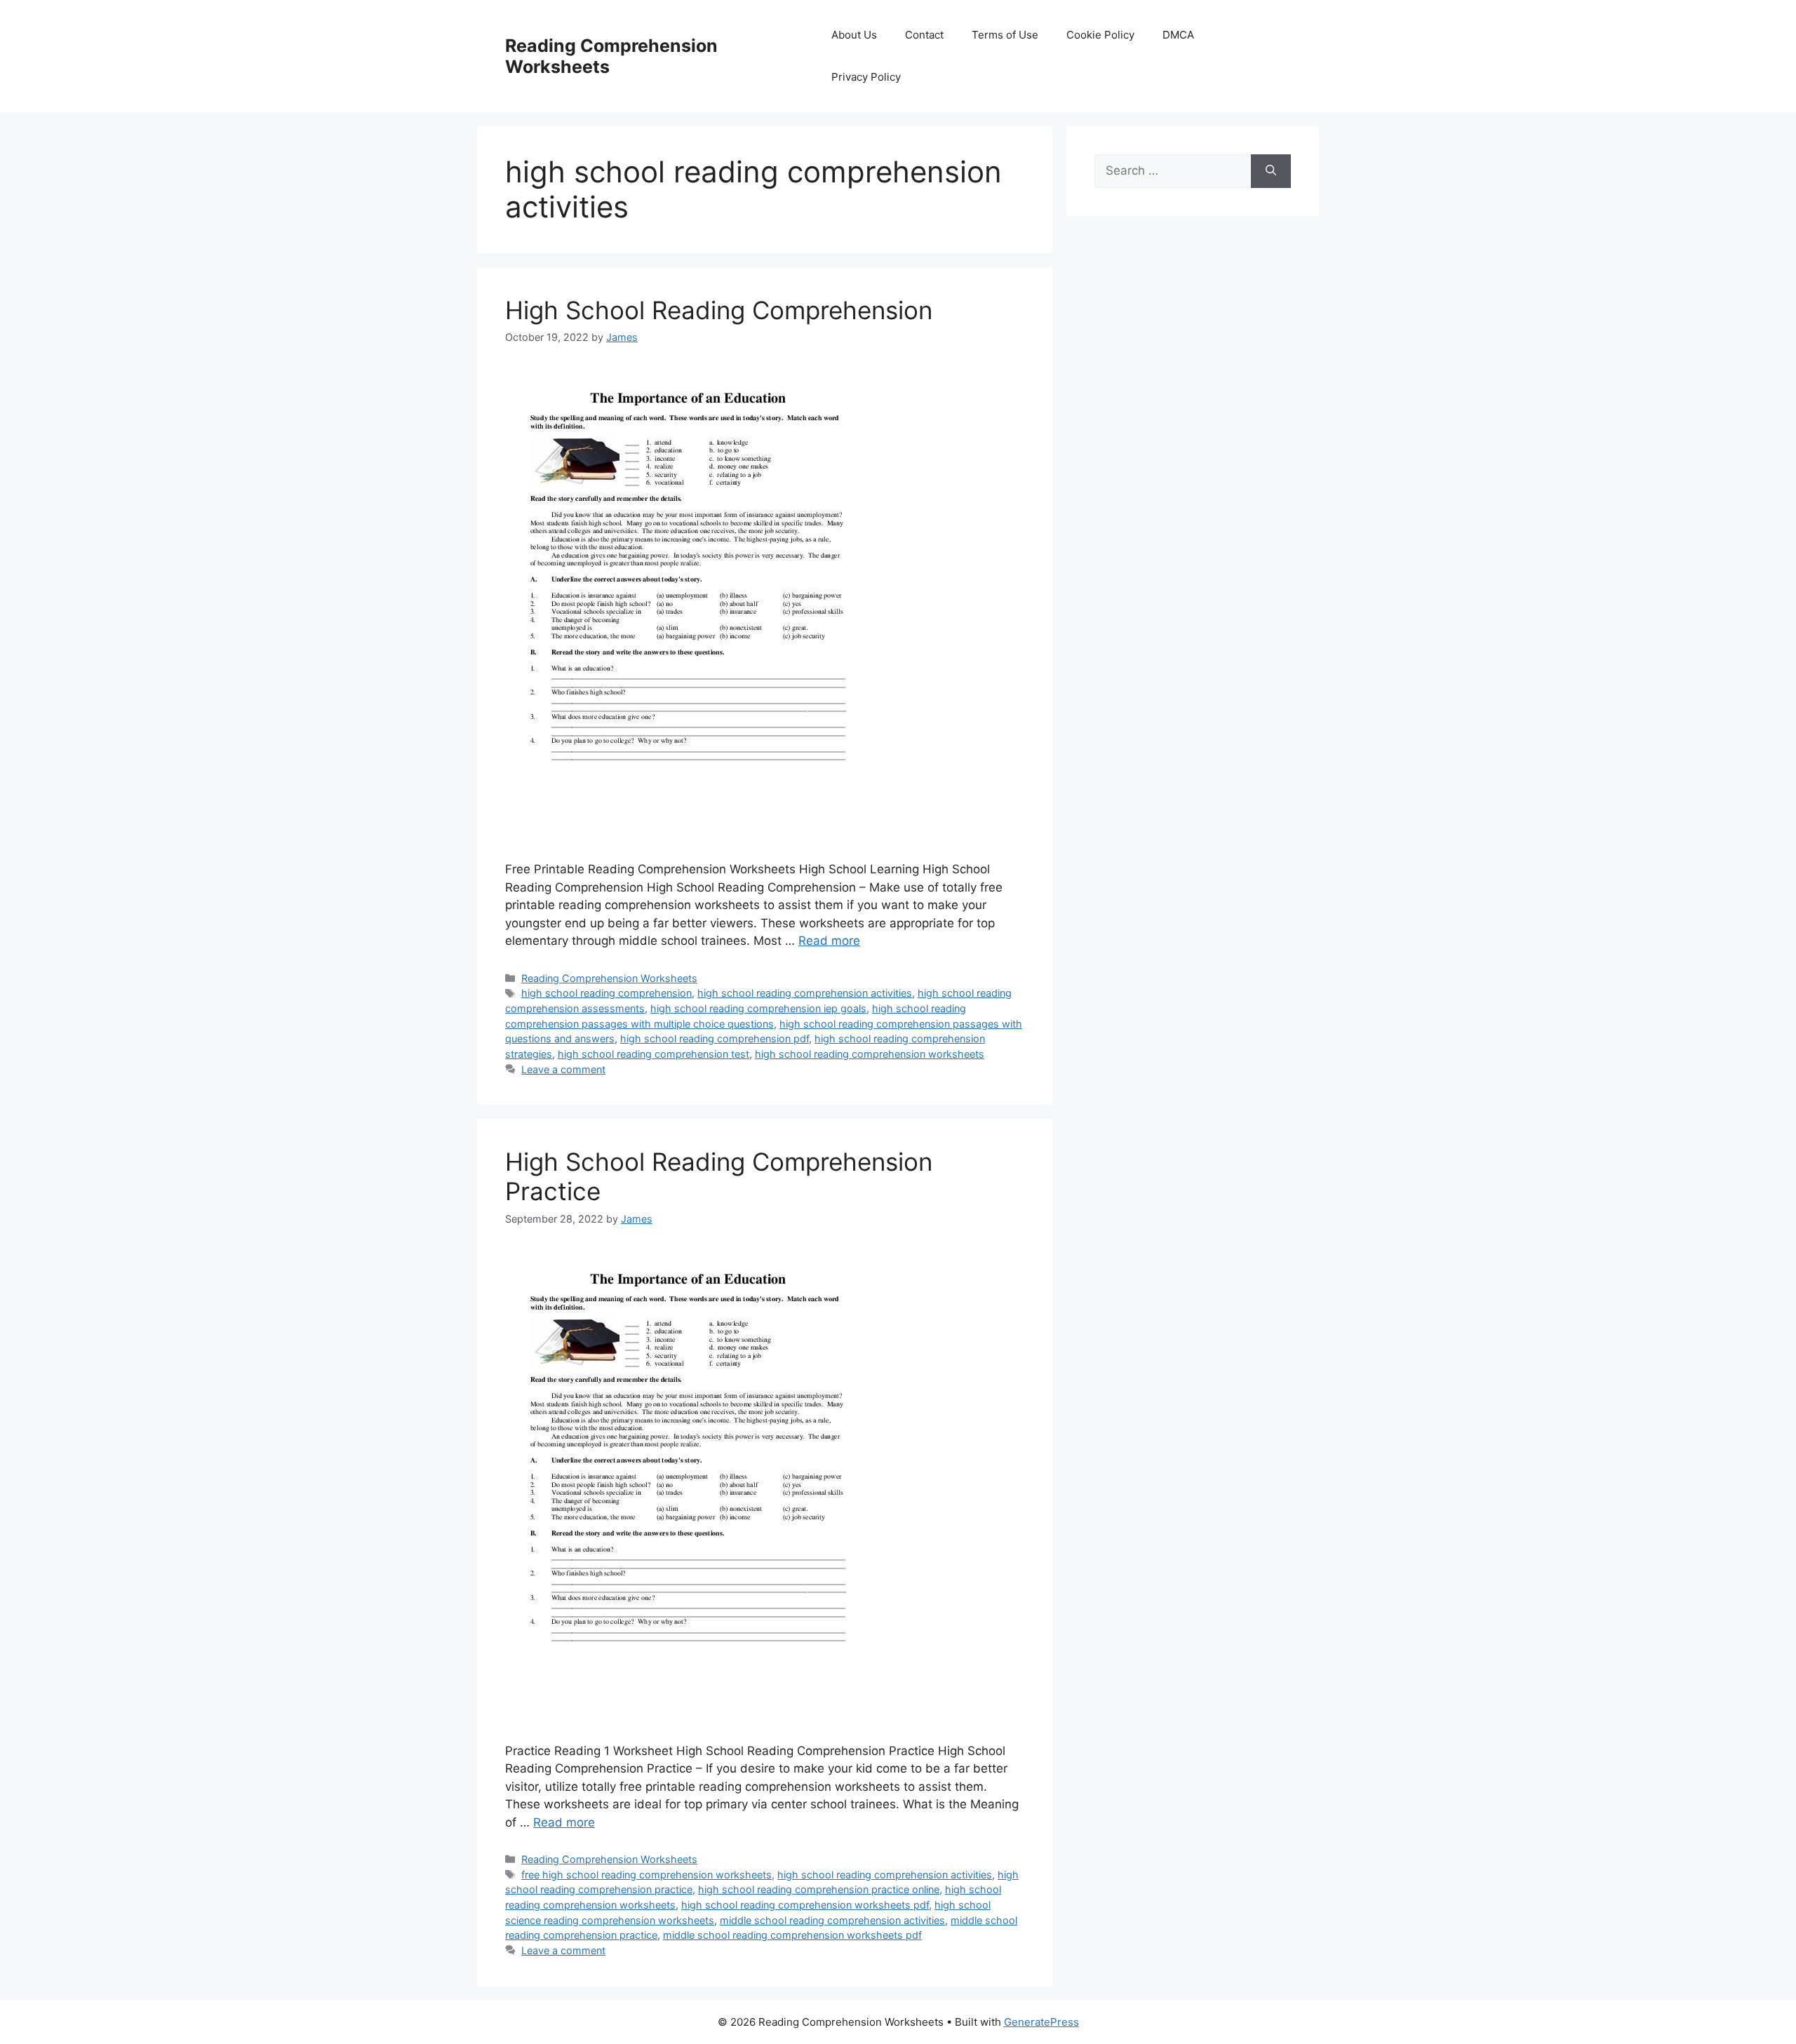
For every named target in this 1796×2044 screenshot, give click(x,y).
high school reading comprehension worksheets (870, 1054)
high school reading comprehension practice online (819, 1889)
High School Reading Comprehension (719, 310)
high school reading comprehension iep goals (758, 1008)
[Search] (1271, 171)
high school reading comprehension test (654, 1054)
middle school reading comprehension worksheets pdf (792, 1935)
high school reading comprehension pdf (715, 1038)
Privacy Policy (866, 77)
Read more (829, 941)
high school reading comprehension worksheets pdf (805, 1905)
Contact (924, 35)
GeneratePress (1041, 2022)
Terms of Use (1005, 35)
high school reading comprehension (607, 993)
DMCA (1178, 35)
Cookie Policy (1100, 35)
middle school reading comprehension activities (832, 1920)
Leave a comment (563, 1069)
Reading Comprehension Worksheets (609, 978)
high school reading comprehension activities (805, 993)
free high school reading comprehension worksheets (646, 1875)
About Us (854, 35)
